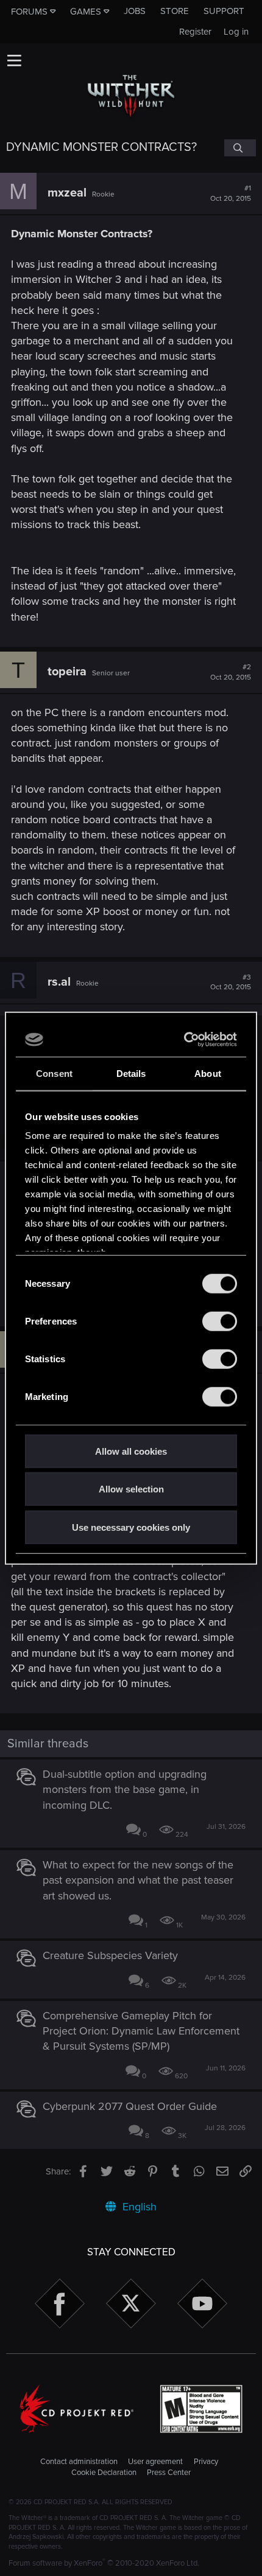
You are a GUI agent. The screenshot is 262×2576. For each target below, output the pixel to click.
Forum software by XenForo (104, 2563)
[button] (14, 60)
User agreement (155, 2462)
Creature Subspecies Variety (110, 1955)
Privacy (206, 2462)
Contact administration (79, 2462)
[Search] (240, 148)
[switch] (220, 1321)
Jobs (135, 11)
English (138, 2207)
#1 (231, 193)
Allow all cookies (131, 1451)
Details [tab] (131, 1073)
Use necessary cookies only (131, 1527)
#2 (231, 672)
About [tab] (208, 1073)
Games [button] (86, 12)
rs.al (59, 982)
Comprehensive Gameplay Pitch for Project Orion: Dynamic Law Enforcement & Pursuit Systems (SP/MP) (141, 2031)
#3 (231, 983)
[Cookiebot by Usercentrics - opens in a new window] (184, 1040)
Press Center (169, 2473)
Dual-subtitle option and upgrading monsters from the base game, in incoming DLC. (125, 1789)
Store (175, 11)
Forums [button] (29, 12)
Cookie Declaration (104, 2473)
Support (224, 11)
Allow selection (131, 1489)
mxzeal (67, 193)
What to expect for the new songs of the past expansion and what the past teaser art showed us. (138, 1880)
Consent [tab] (54, 1073)
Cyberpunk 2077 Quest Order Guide (130, 2106)
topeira (67, 672)
